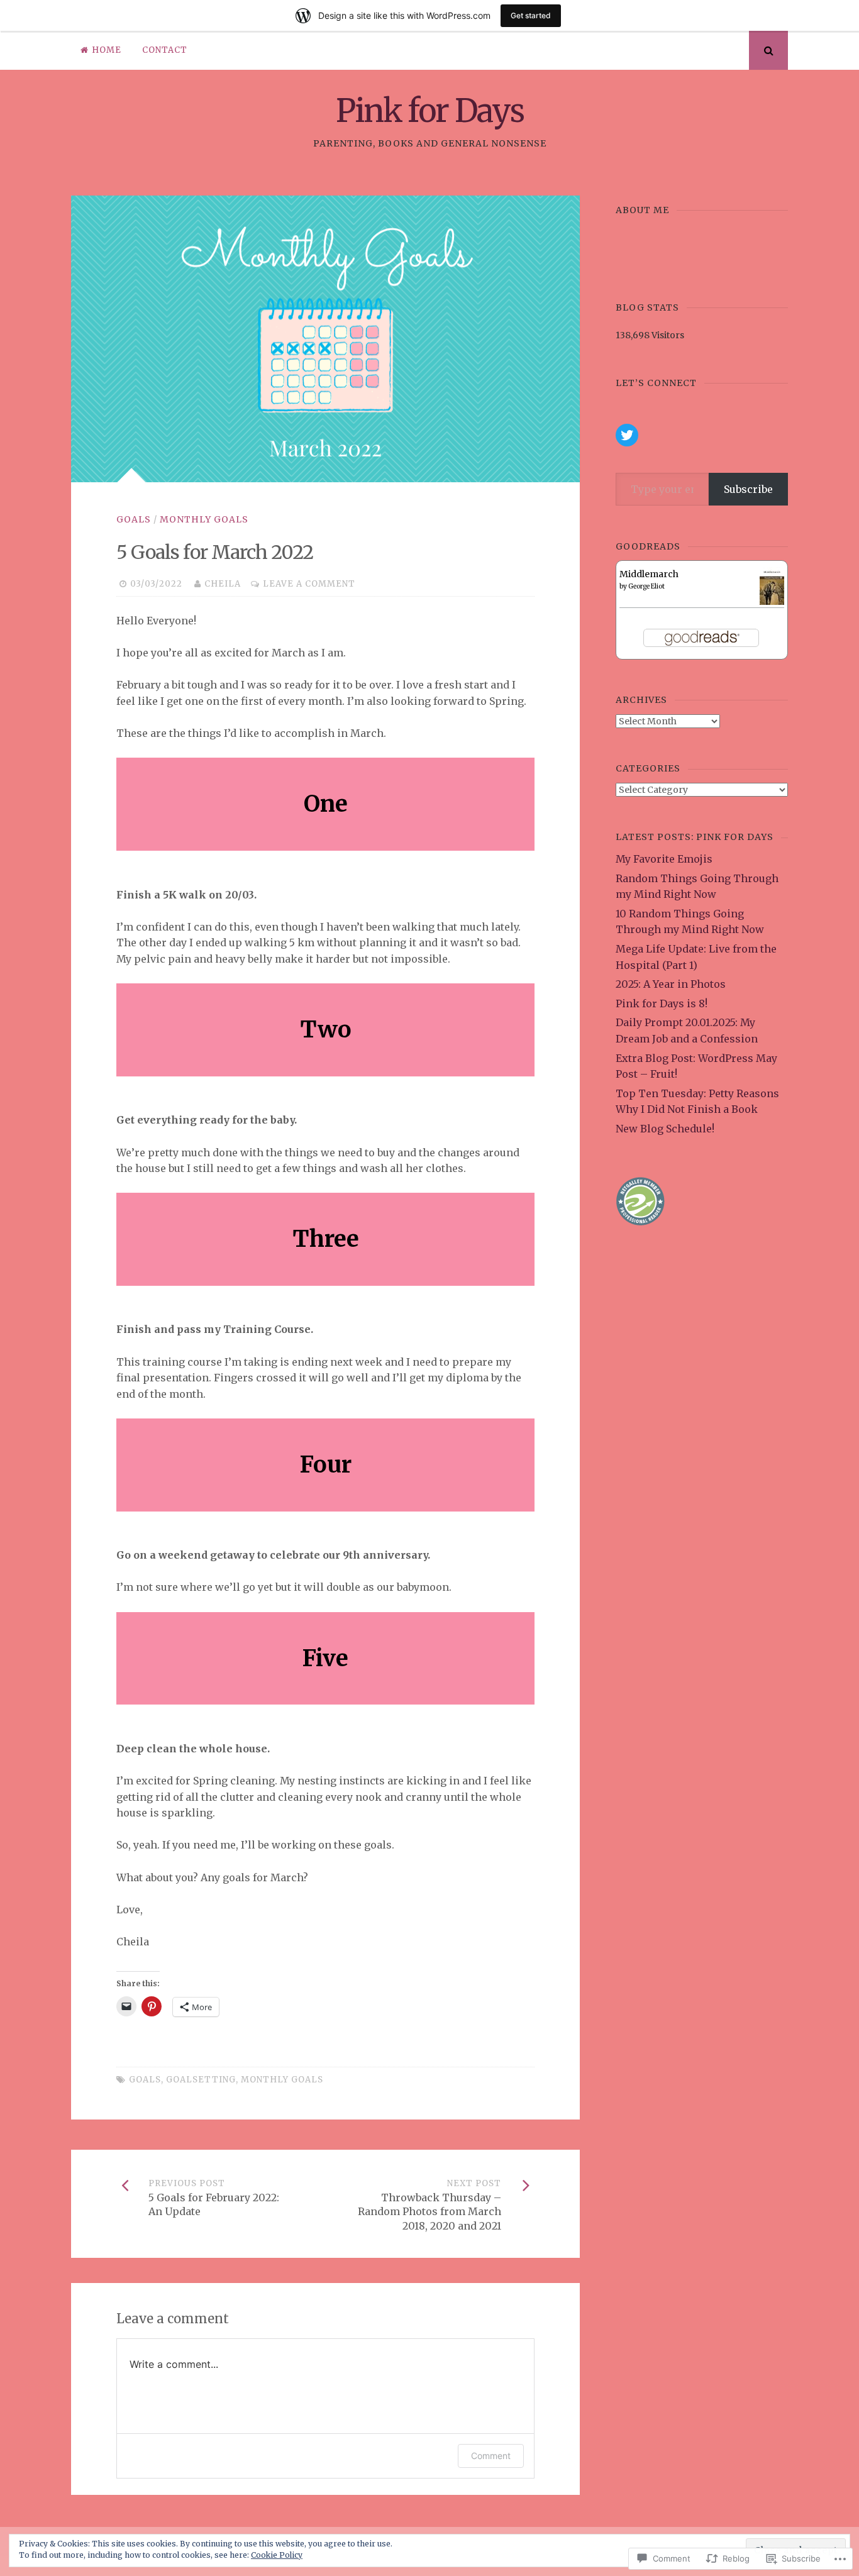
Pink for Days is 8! (662, 1003)
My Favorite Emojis (664, 859)
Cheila (223, 584)
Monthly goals (204, 519)
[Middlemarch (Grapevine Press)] (772, 603)
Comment (491, 2456)
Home (107, 50)
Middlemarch (649, 574)
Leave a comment (309, 584)
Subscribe (748, 489)
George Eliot (646, 586)
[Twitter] (627, 435)
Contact (165, 50)
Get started (531, 15)
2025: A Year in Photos (671, 984)
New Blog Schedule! (665, 1129)
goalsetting (201, 2080)
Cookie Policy (277, 2555)
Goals (134, 519)
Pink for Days (430, 111)
